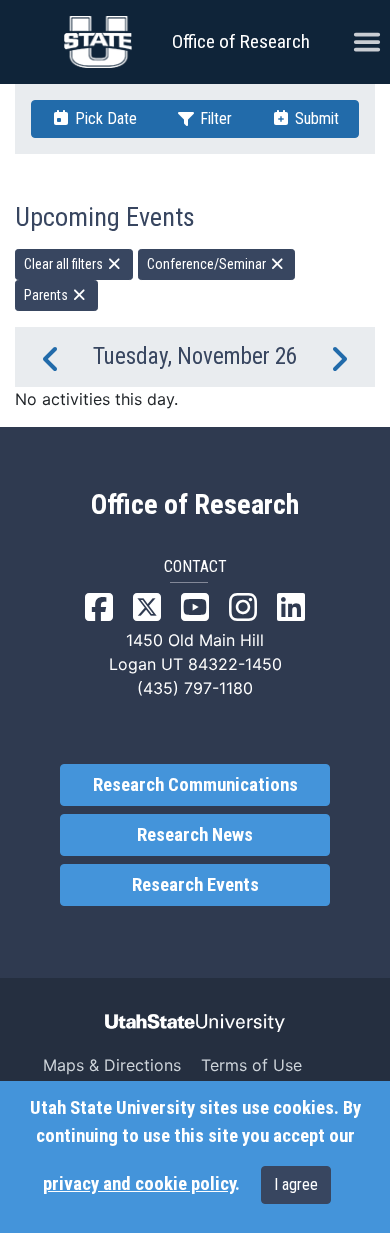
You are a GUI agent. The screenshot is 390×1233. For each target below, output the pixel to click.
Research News (195, 835)
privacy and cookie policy (139, 1184)
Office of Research (241, 41)
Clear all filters (65, 264)
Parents (47, 295)
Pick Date (104, 118)
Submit (315, 118)
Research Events (195, 885)
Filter (214, 118)
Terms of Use (251, 1065)
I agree (296, 1184)
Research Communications (195, 785)
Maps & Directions (112, 1065)
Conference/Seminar (208, 264)
